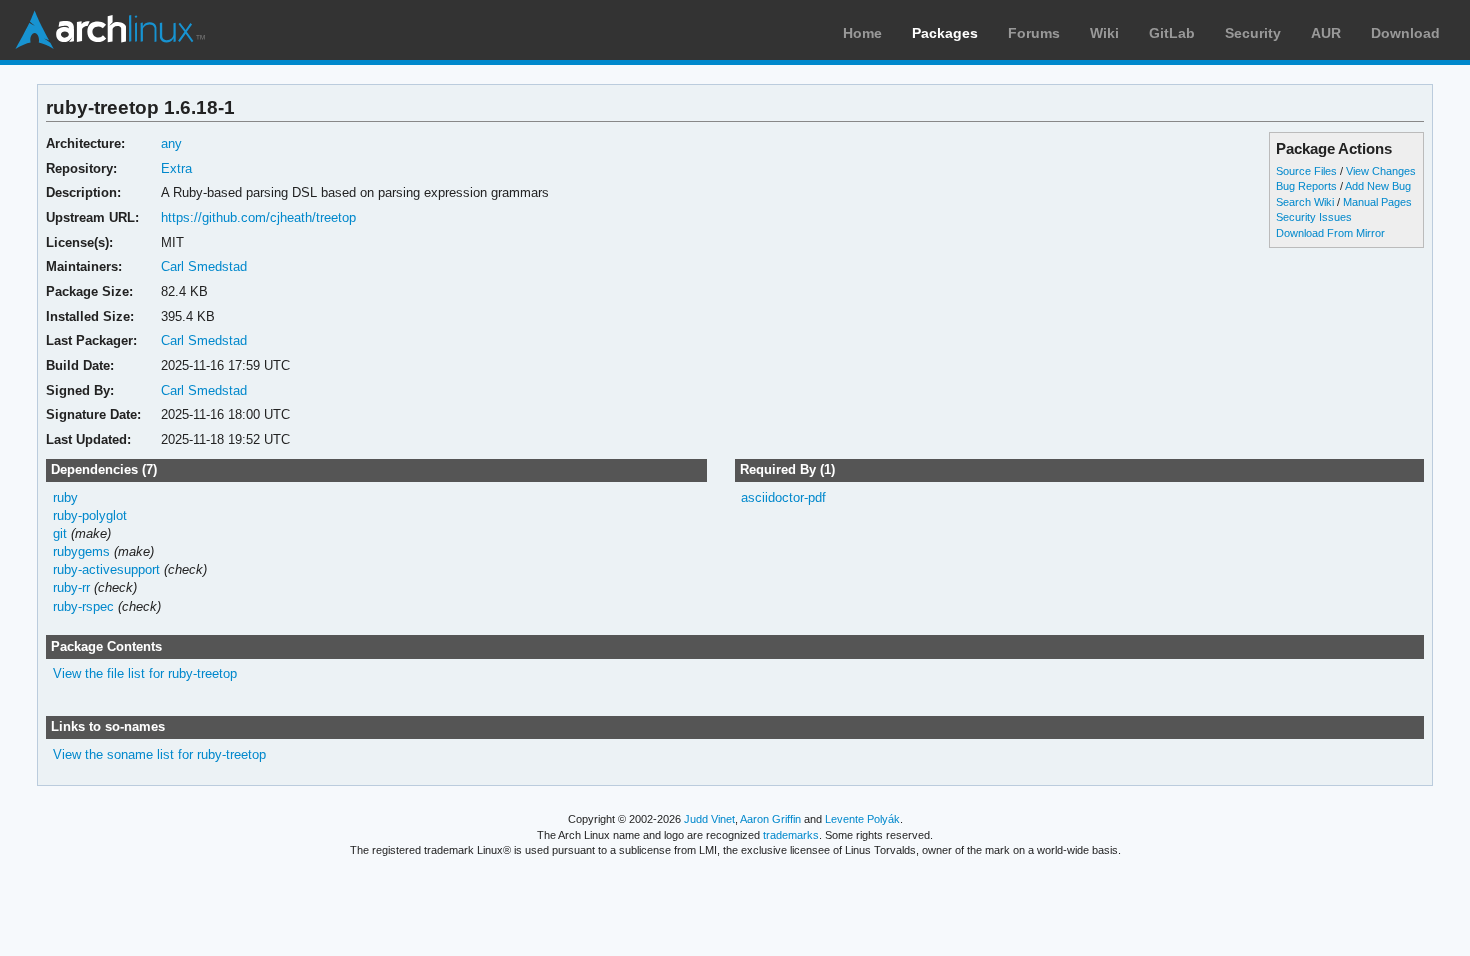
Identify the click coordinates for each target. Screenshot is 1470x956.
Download (1405, 33)
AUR (1326, 33)
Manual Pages (1377, 202)
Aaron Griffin (770, 819)
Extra (176, 168)
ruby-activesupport (106, 569)
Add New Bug (1378, 186)
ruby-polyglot (90, 515)
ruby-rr (71, 587)
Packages (945, 33)
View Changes (1381, 171)
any (171, 143)
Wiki (1104, 33)
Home (862, 33)
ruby (65, 497)
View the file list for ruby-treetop (145, 673)
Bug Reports (1306, 186)
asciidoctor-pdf (783, 497)
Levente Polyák (862, 819)
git (60, 533)
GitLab (1172, 33)
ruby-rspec (83, 606)
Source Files (1306, 171)
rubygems (81, 551)
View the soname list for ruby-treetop (159, 754)
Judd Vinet (709, 819)
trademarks (791, 835)
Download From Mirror (1330, 233)
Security (1253, 33)
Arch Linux (110, 30)
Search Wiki (1305, 202)
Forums (1034, 33)
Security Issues (1314, 217)
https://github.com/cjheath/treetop (258, 217)
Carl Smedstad (204, 266)
